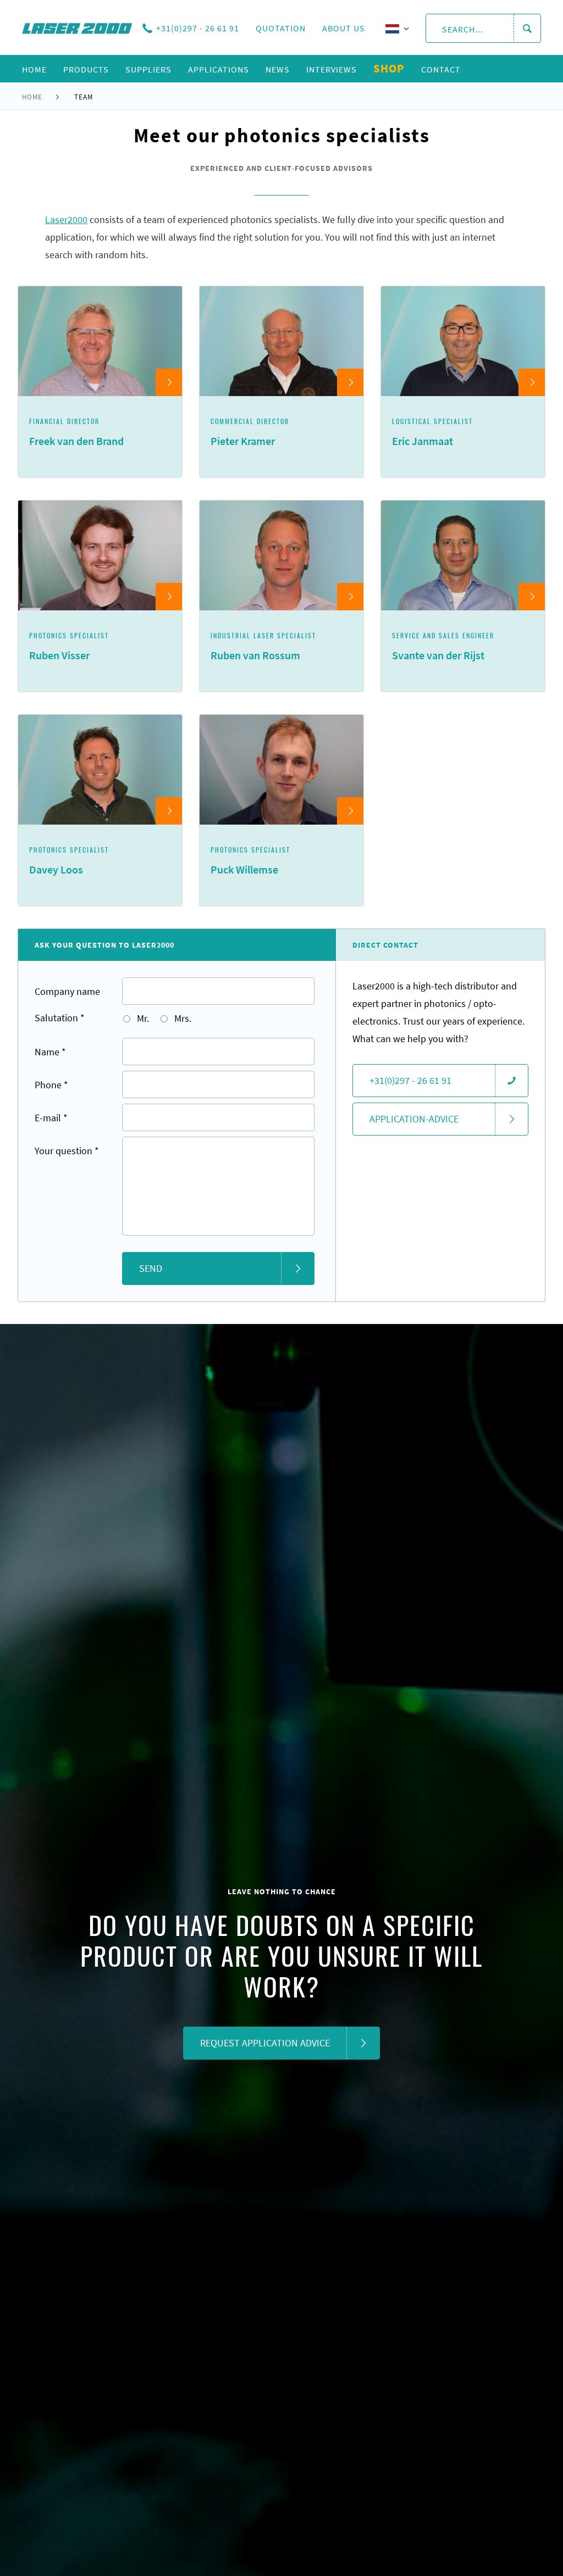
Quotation (281, 28)
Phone (51, 1085)
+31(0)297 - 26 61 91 (198, 28)
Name (50, 1052)
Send (151, 1268)
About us (344, 28)
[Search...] (527, 29)
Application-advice (414, 1119)
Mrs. (182, 1018)
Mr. (142, 1018)
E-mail (51, 1118)
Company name (67, 991)
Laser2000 (66, 219)
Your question (67, 1151)
